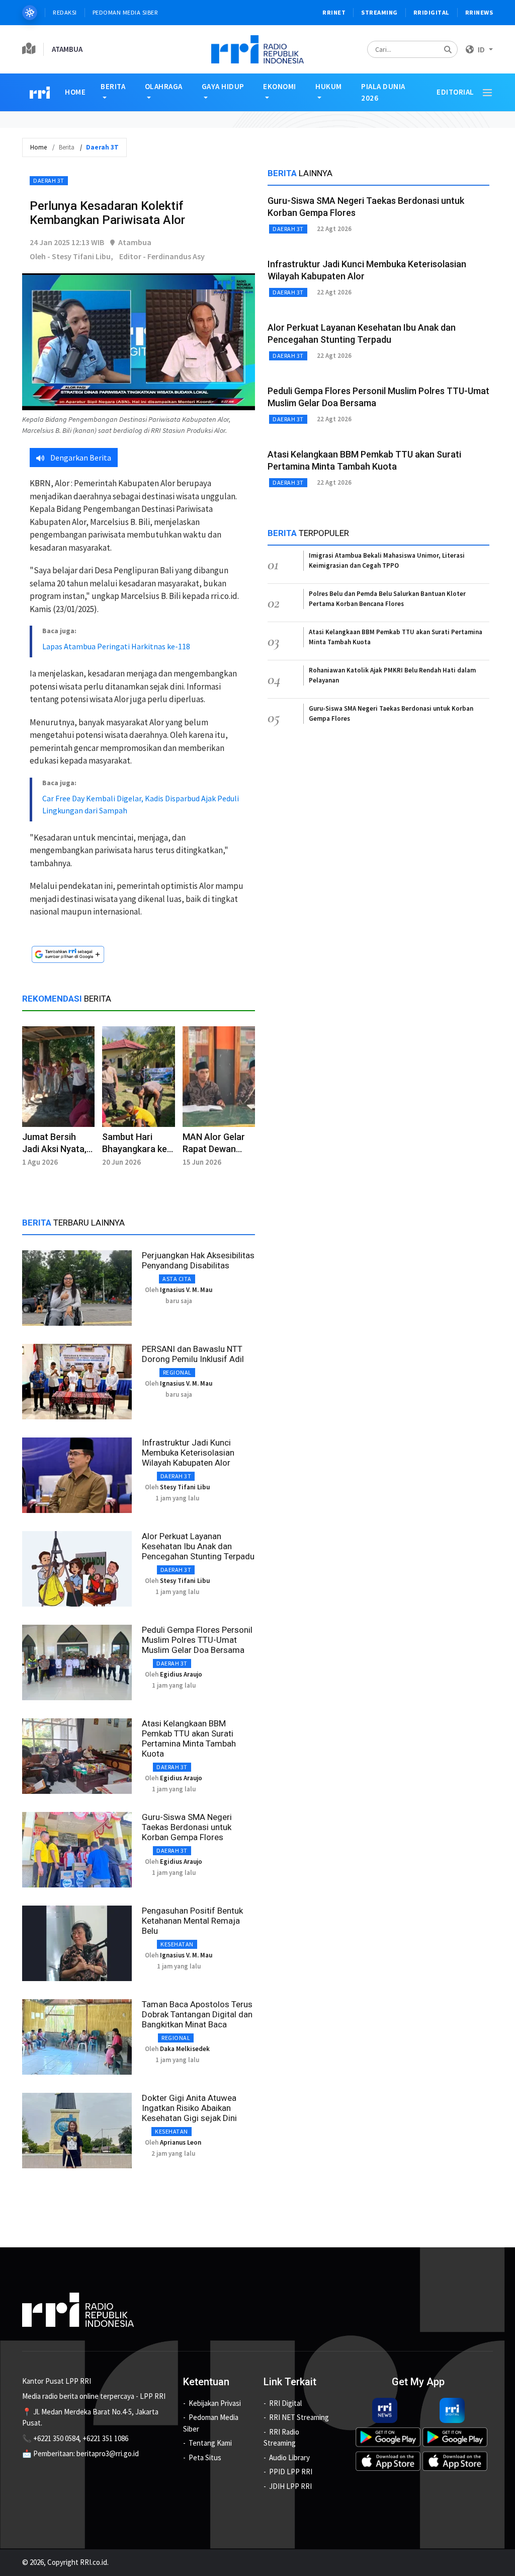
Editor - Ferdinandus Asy (162, 256)
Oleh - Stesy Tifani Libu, (71, 256)
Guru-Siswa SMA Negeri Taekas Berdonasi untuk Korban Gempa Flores (187, 1827)
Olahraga (164, 86)
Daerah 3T (49, 180)
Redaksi (65, 12)
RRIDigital (432, 12)
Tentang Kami (210, 2443)
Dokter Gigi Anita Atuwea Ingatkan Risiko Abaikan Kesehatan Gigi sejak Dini (189, 2108)
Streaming (379, 12)
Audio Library (289, 2457)
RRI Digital (285, 2403)
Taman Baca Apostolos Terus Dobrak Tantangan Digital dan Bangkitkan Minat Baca (197, 2014)
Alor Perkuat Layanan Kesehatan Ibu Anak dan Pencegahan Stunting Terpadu (198, 1546)
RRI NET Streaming (299, 2417)
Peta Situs (205, 2457)
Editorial (455, 92)
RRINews (479, 12)
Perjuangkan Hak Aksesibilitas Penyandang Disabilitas (198, 1260)
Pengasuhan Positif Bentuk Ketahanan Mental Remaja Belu (192, 1921)
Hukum (329, 86)
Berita (113, 86)
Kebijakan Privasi (215, 2403)
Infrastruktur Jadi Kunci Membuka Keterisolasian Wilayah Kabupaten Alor (188, 1453)
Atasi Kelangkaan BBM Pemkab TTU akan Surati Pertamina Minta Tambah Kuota (189, 1738)
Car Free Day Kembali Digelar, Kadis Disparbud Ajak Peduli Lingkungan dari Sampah (141, 804)
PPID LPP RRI (291, 2472)
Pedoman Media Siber (125, 12)
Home (75, 92)
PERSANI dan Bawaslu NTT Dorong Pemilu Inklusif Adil (193, 1354)
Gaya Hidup (223, 86)
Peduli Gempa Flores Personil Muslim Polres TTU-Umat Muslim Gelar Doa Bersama (197, 1640)
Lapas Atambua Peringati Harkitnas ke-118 (116, 646)
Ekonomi (280, 86)
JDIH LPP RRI (290, 2486)
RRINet (334, 12)
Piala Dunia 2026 (383, 92)
